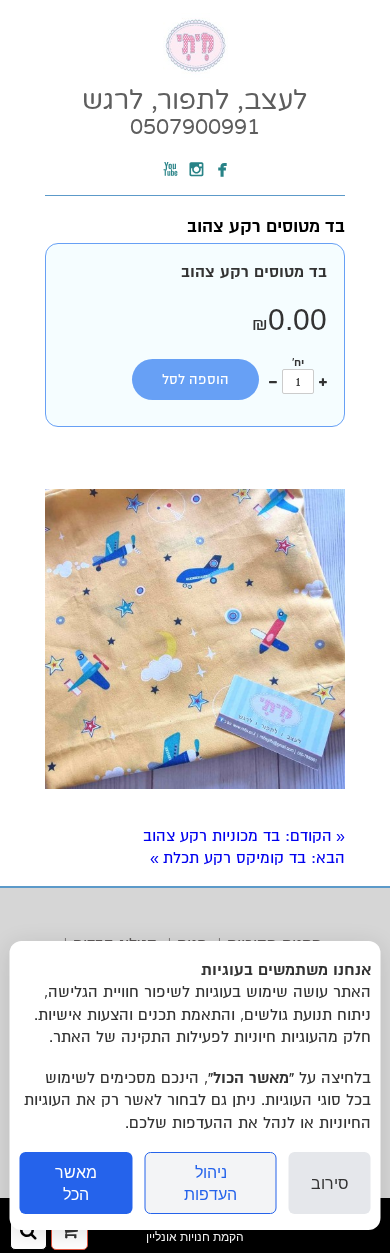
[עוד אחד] (323, 381)
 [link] (223, 170)
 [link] (197, 170)
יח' (298, 362)
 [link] (171, 170)
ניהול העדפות (210, 1183)
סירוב (330, 1183)
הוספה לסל (195, 379)
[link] (195, 112)
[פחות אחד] (273, 381)
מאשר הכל (76, 1183)
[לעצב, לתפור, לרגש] (195, 73)
